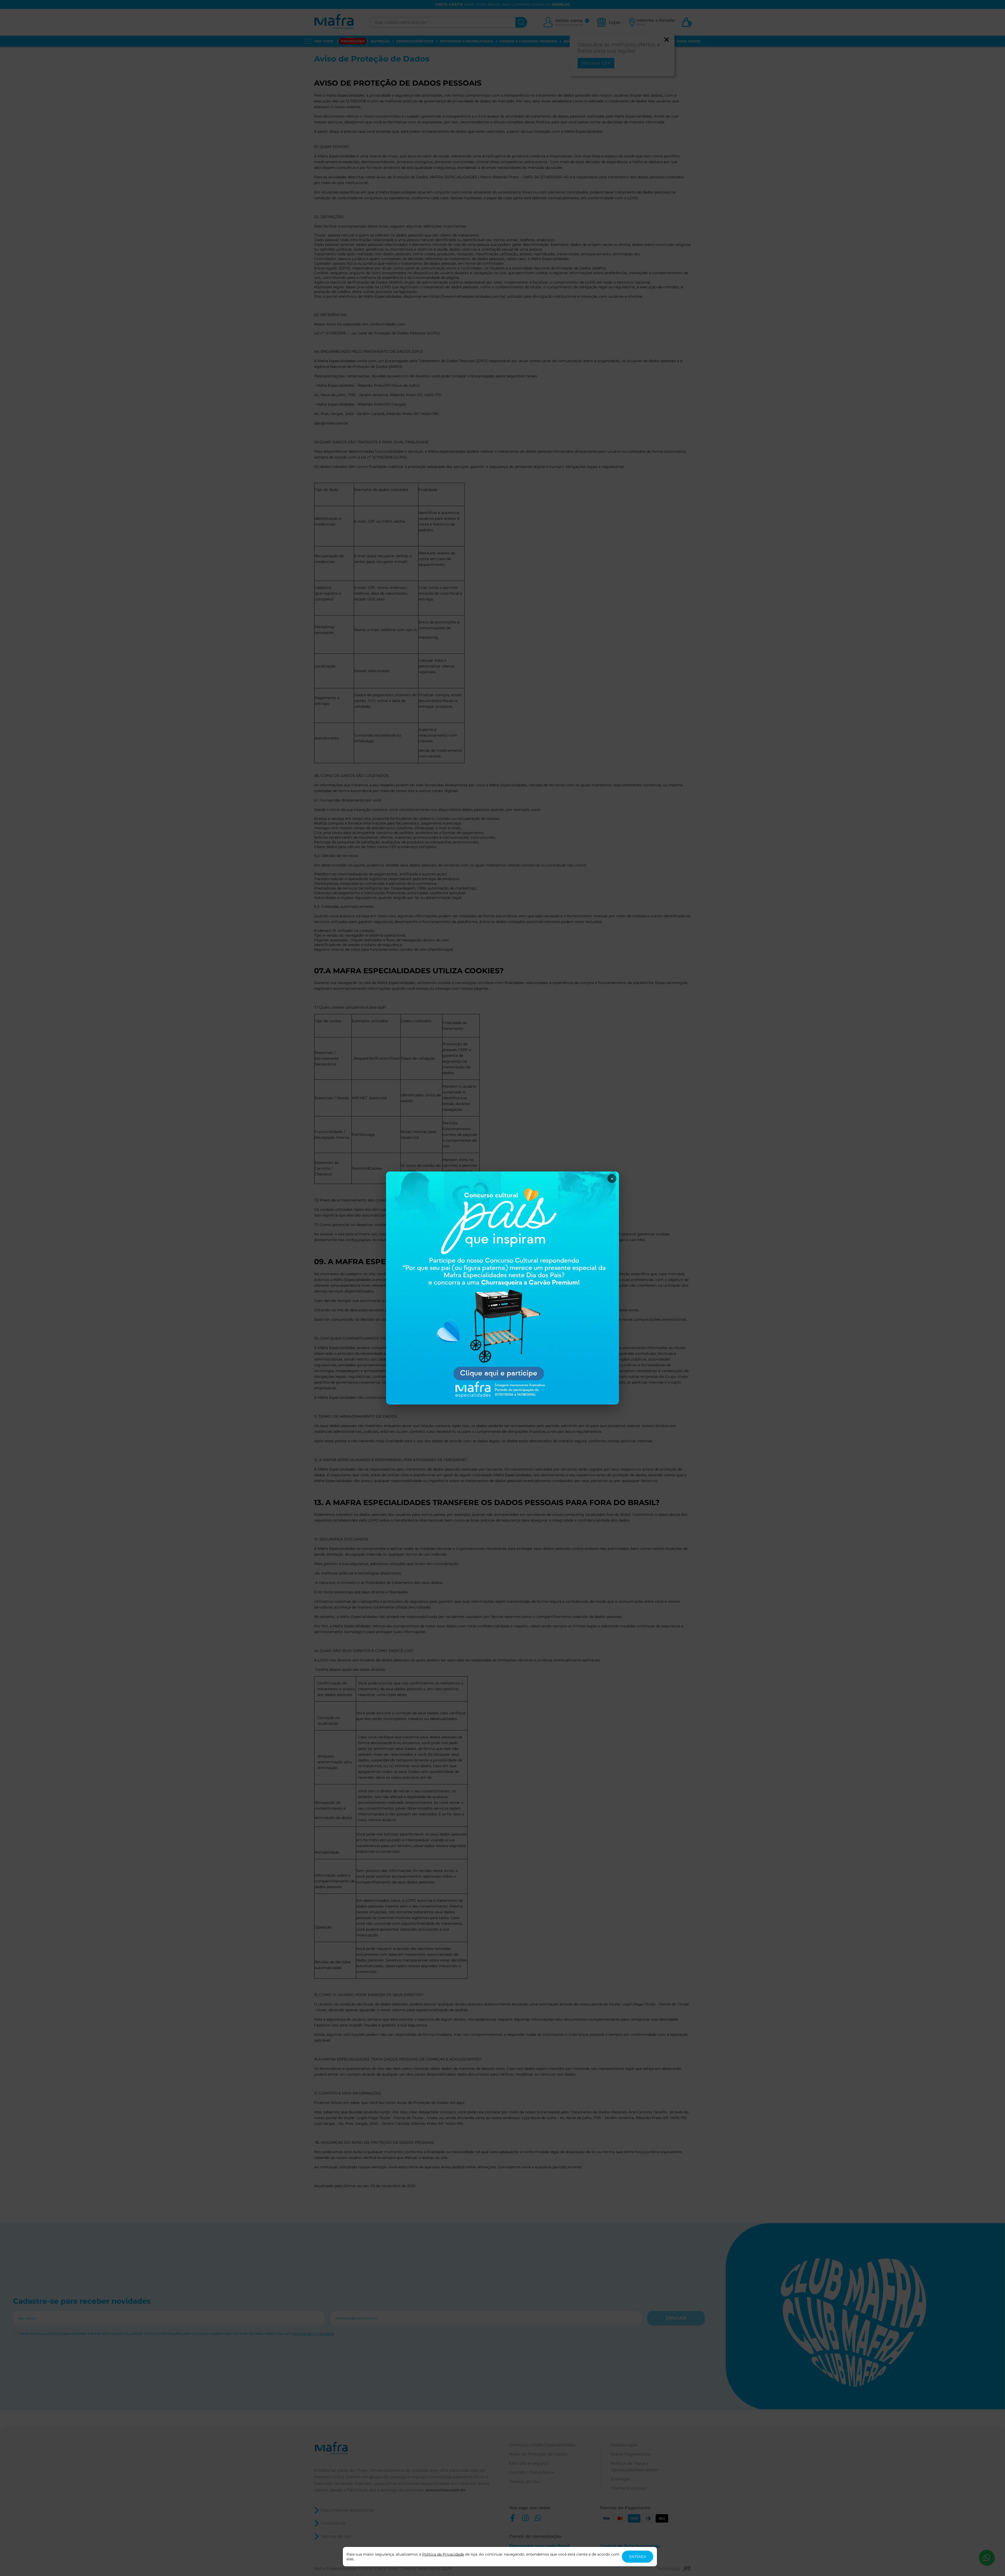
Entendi (638, 2557)
